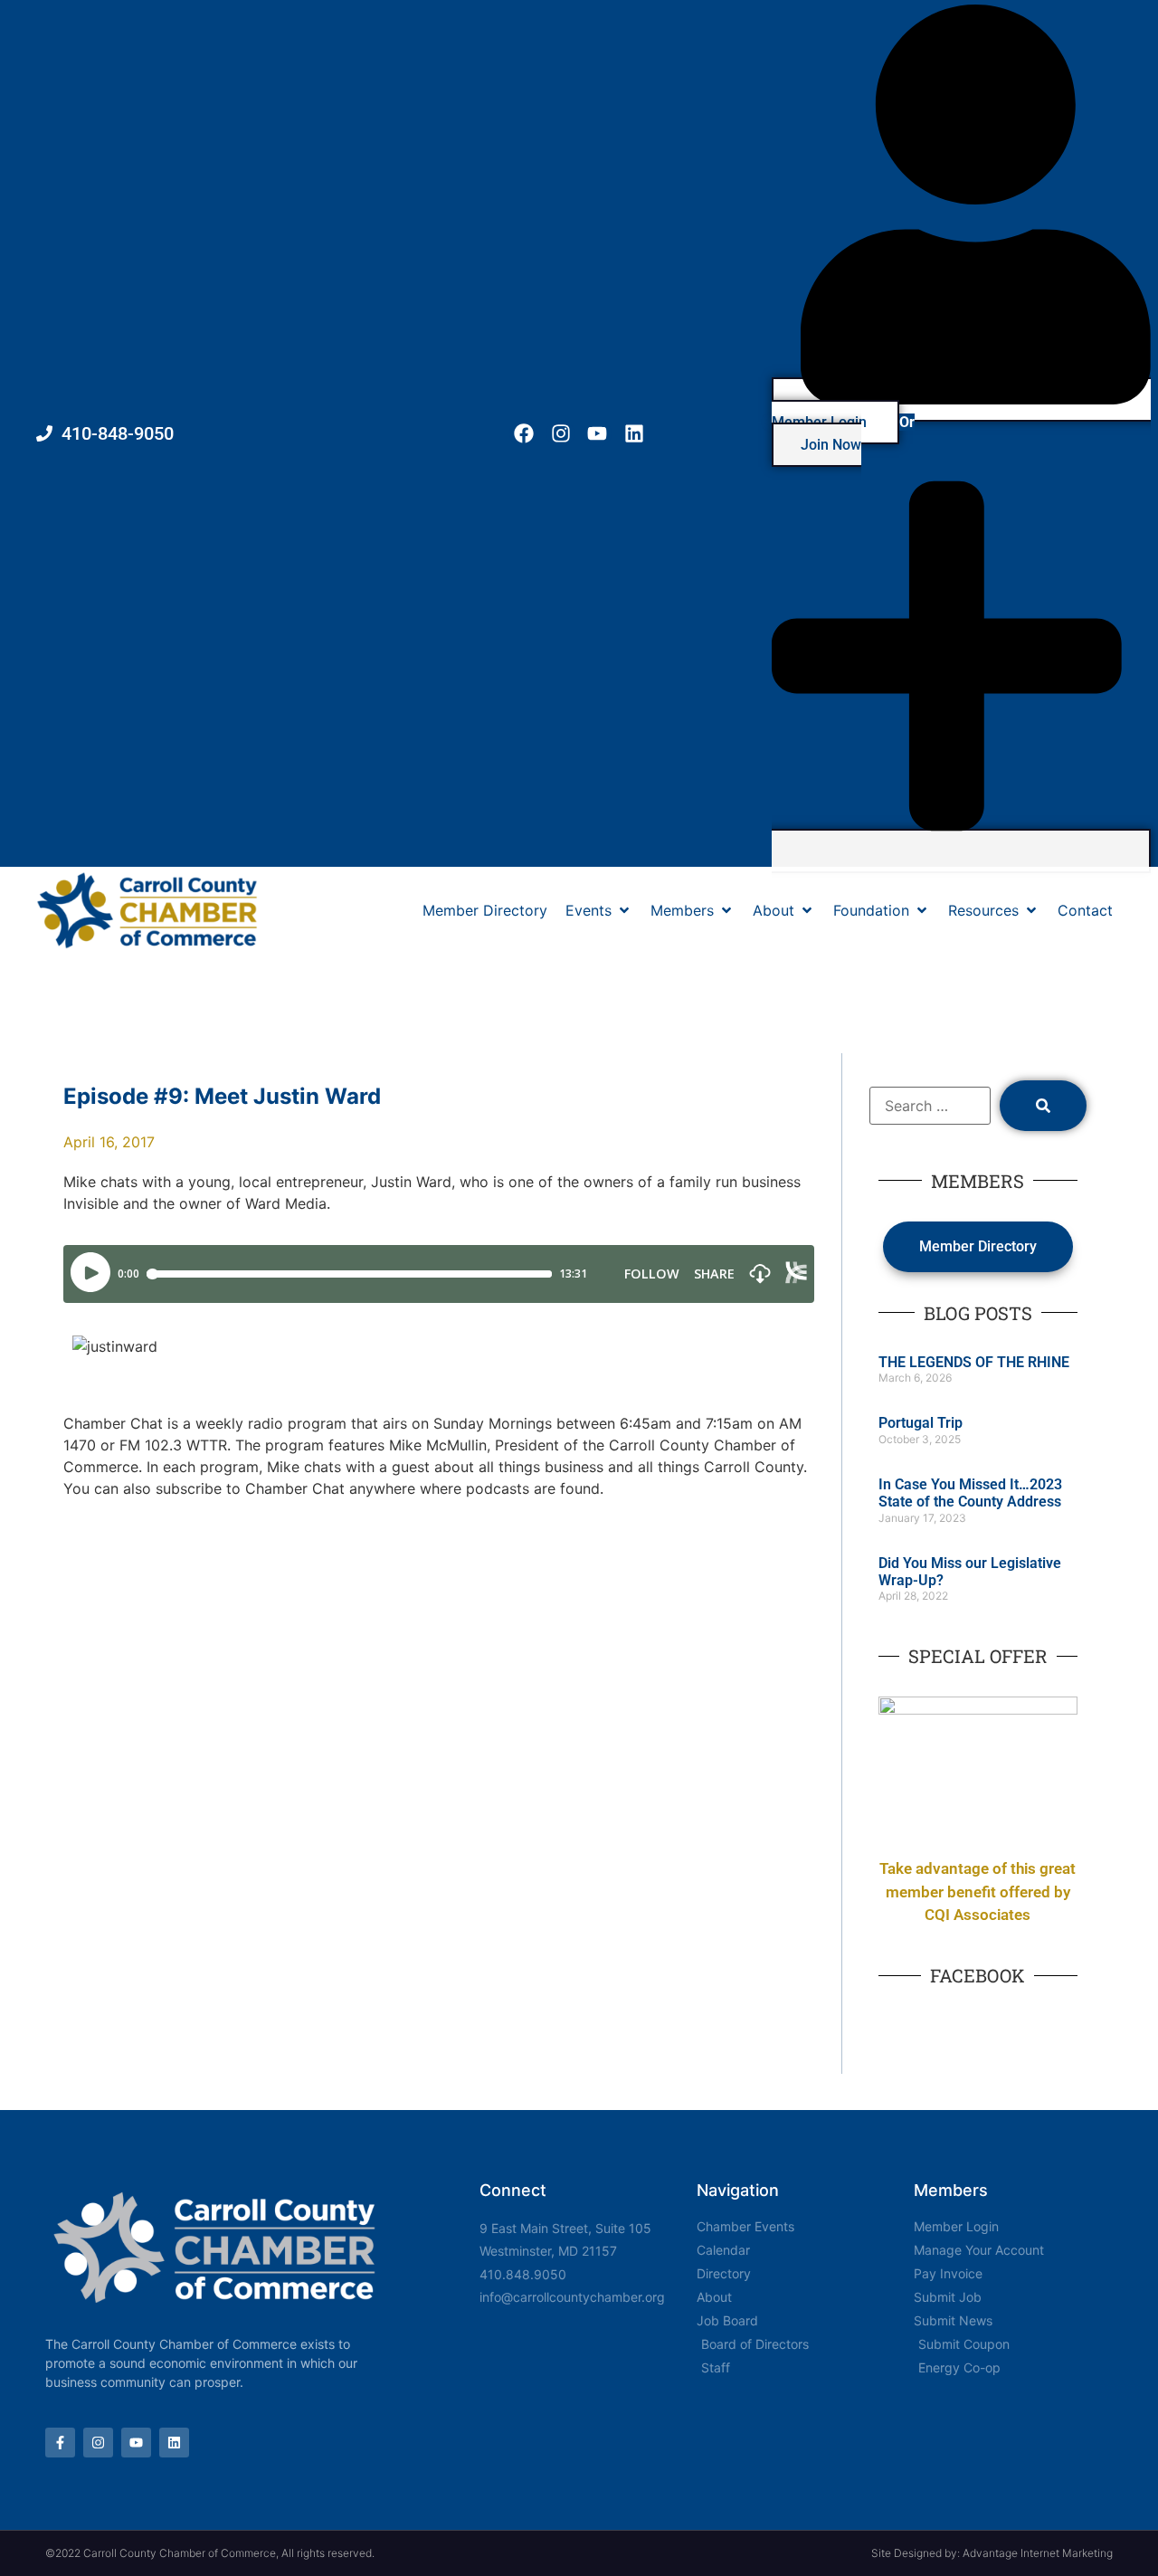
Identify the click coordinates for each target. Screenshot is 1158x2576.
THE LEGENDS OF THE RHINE (974, 1362)
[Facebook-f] (60, 2443)
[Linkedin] (635, 434)
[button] (599, 910)
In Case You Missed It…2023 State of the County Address (970, 1493)
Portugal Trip (921, 1423)
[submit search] (1043, 1106)
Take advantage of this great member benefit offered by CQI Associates (978, 1892)
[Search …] (930, 1106)
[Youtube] (598, 434)
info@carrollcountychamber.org (572, 2297)
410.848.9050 (523, 2274)
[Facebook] (523, 434)
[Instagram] (560, 434)
